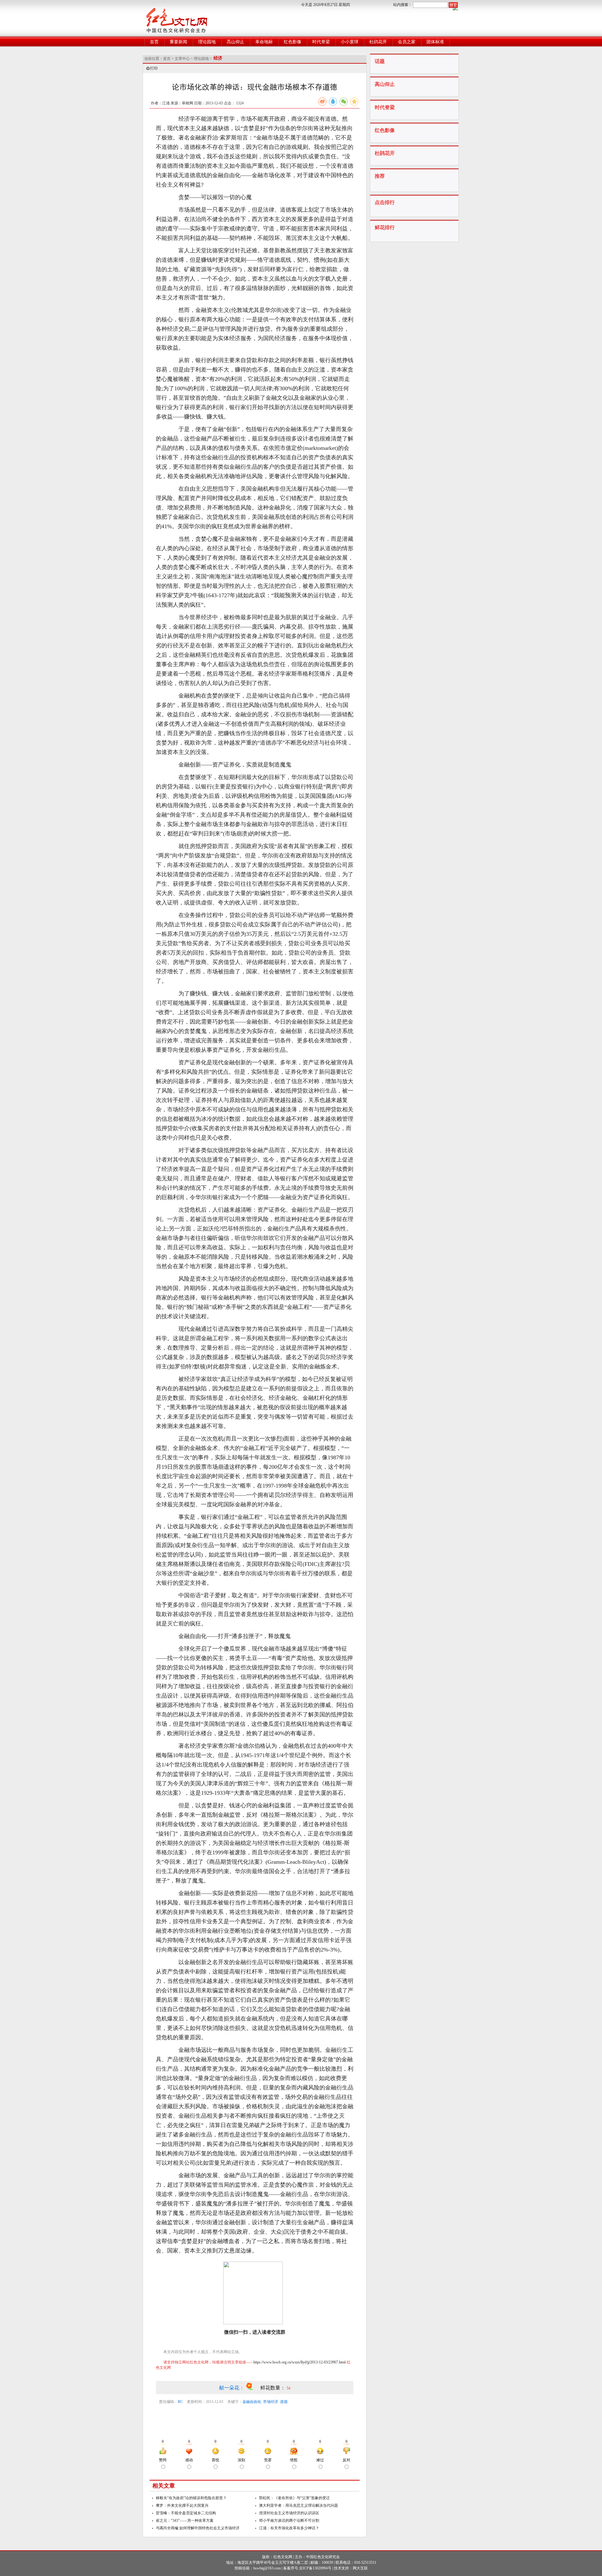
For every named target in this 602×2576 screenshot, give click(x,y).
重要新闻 (178, 42)
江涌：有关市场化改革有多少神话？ (289, 2528)
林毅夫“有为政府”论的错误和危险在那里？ (191, 2498)
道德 (284, 2402)
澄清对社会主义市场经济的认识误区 (289, 2513)
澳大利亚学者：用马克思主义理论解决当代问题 (298, 2505)
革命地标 (264, 42)
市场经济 (271, 2402)
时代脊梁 (321, 42)
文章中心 (182, 59)
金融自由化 (252, 2402)
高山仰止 (235, 42)
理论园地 (207, 42)
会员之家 (407, 42)
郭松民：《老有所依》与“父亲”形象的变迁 (294, 2498)
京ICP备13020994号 (315, 2568)
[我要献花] (253, 2388)
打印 (154, 68)
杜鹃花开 (378, 42)
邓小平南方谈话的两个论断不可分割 (289, 2521)
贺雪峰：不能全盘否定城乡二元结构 (186, 2513)
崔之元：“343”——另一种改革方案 (185, 2521)
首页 (154, 42)
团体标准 (435, 42)
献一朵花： (232, 2388)
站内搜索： (403, 5)
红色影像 (293, 42)
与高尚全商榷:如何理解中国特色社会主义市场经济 (198, 2528)
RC (180, 2402)
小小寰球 (350, 42)
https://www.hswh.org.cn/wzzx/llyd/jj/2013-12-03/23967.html (299, 2362)
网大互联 (360, 2568)
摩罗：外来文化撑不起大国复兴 (182, 2505)
